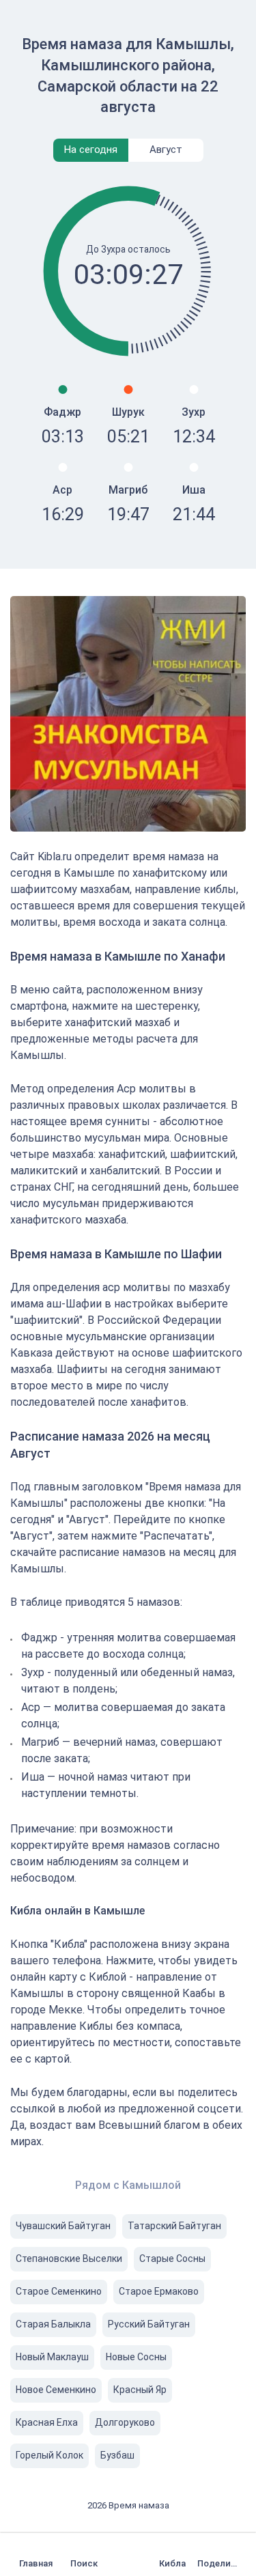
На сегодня (91, 150)
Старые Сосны (172, 2259)
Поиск (84, 2563)
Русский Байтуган (149, 2324)
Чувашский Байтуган (63, 2226)
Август (166, 150)
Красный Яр (140, 2390)
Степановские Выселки (69, 2259)
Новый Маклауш (52, 2357)
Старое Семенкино (59, 2291)
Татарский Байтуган (174, 2226)
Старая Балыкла (53, 2324)
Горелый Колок (49, 2455)
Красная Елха (47, 2422)
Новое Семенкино (56, 2390)
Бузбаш (117, 2455)
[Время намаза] (39, 2554)
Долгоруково (125, 2422)
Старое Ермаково (159, 2291)
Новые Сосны (136, 2357)
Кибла (172, 2563)
